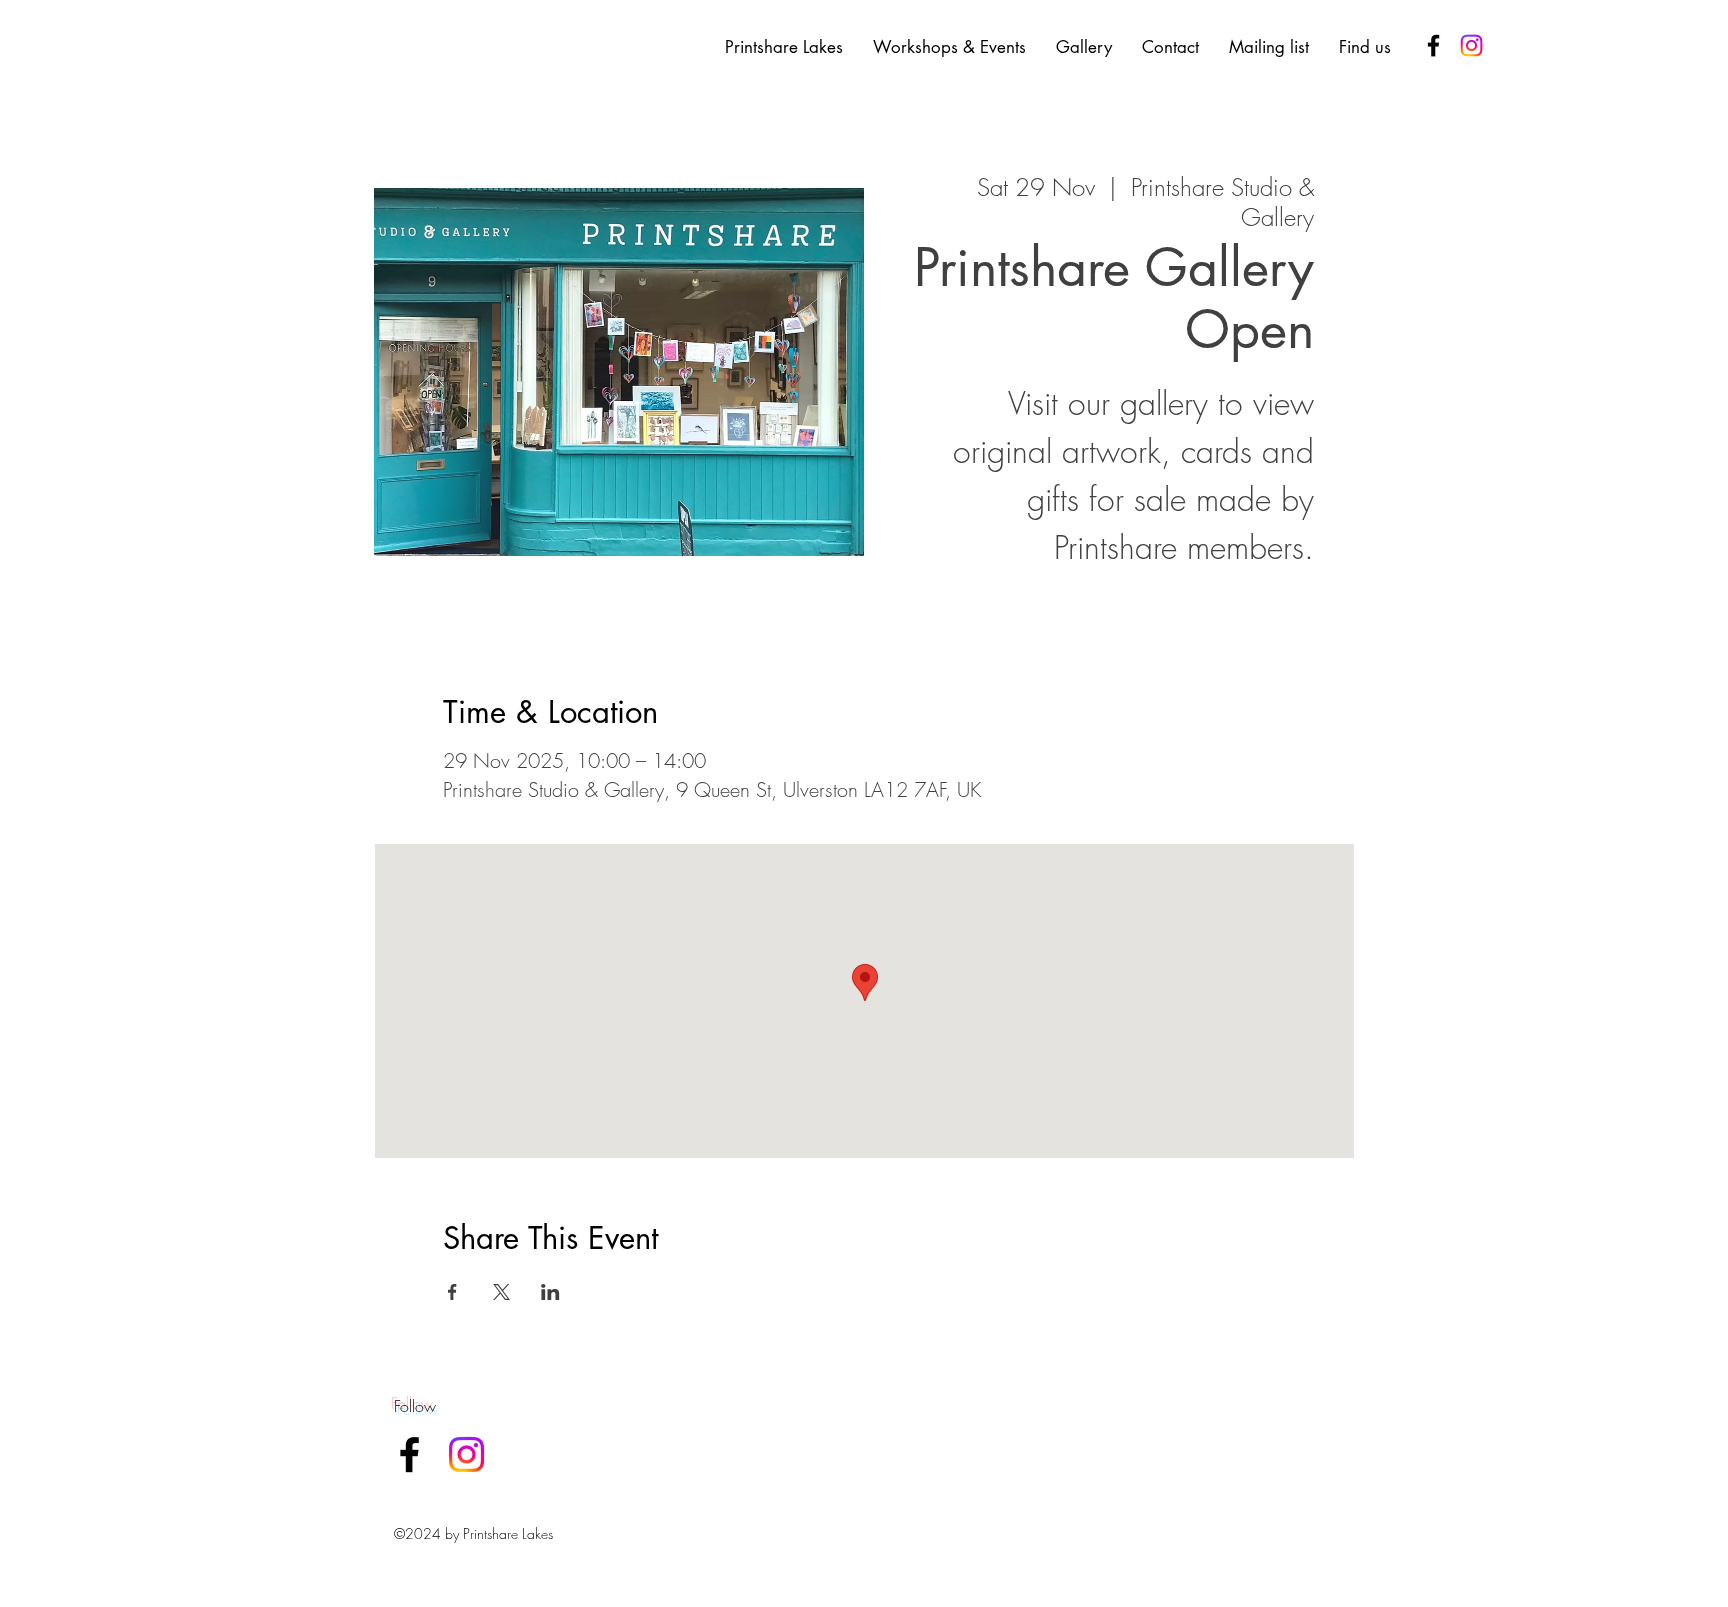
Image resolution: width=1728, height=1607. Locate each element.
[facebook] (1433, 45)
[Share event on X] (501, 1292)
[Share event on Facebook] (452, 1292)
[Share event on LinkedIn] (550, 1292)
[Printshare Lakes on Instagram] (1471, 45)
